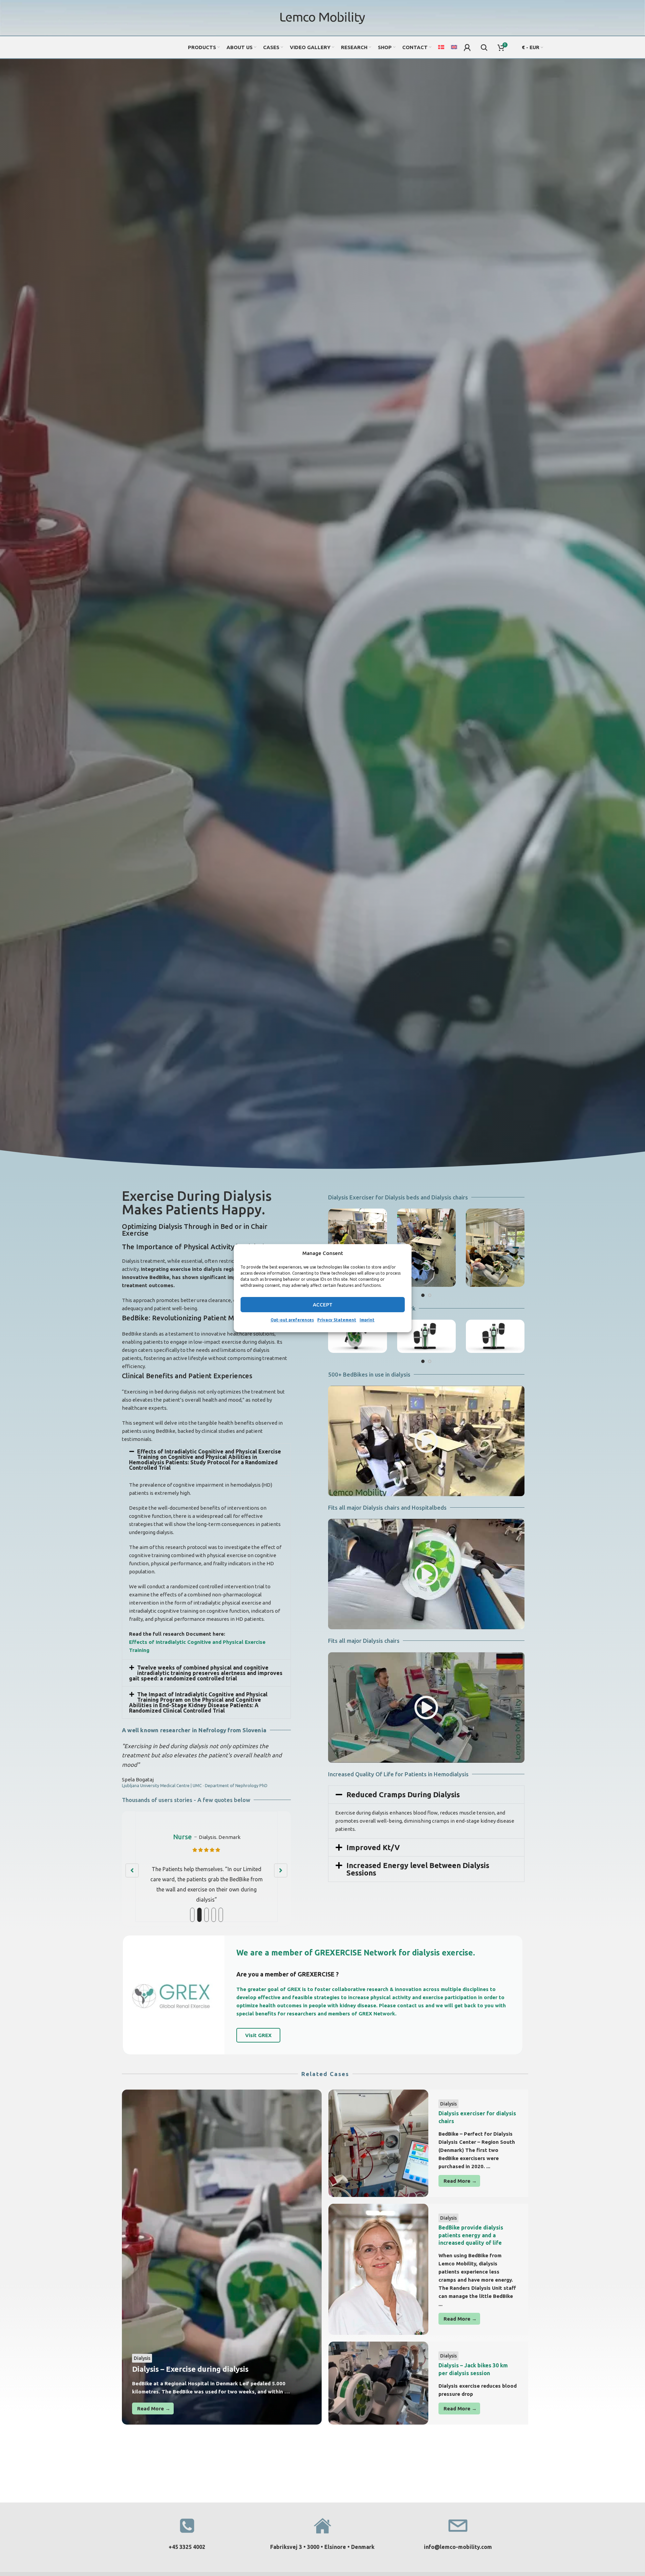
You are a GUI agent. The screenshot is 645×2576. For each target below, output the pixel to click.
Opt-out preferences (292, 1320)
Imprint (367, 1320)
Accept (323, 1304)
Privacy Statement (337, 1320)
